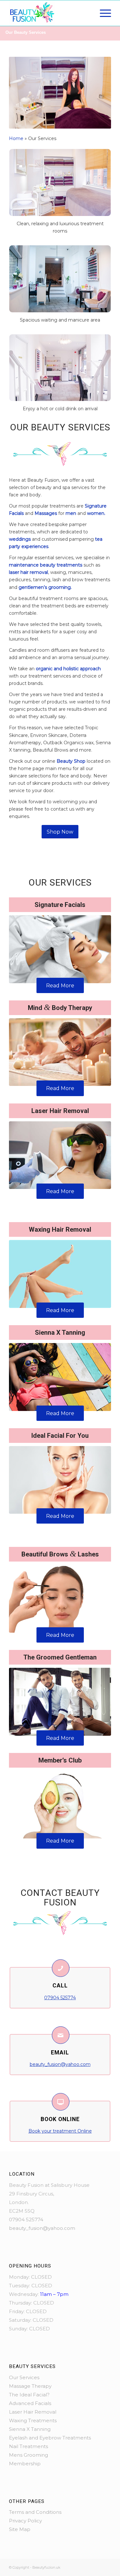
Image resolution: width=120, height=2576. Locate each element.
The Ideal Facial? (29, 2395)
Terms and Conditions (35, 2512)
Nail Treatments (28, 2446)
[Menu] (102, 13)
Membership (25, 2464)
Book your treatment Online (60, 2131)
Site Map (20, 2529)
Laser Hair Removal (33, 2412)
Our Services (24, 2377)
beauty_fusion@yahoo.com (60, 2064)
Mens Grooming (28, 2455)
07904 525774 (60, 1998)
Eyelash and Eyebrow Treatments (50, 2438)
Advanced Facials (30, 2403)
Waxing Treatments (33, 2420)
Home (16, 138)
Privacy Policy (25, 2521)
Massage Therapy (30, 2386)
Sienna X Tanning (30, 2429)
